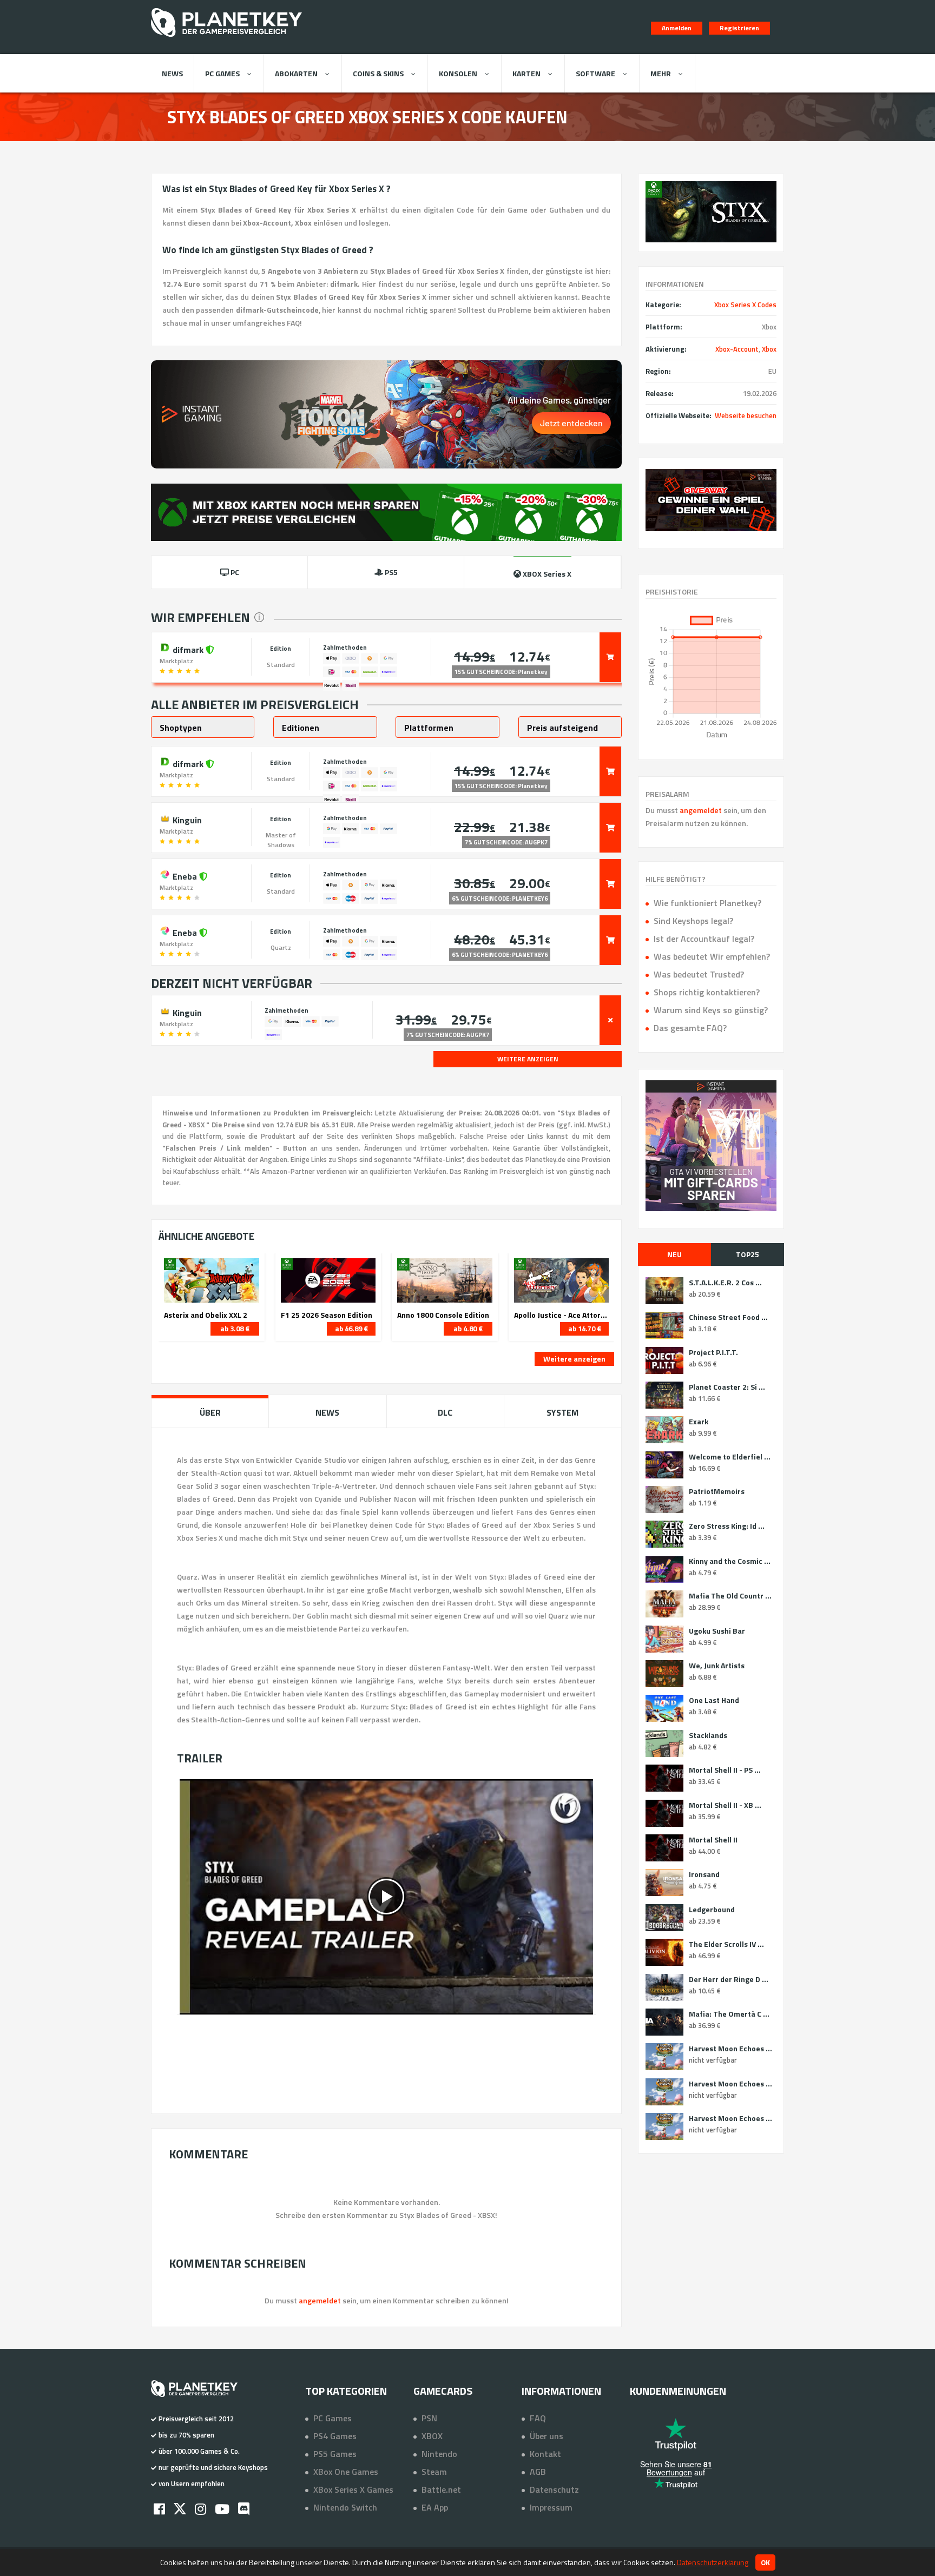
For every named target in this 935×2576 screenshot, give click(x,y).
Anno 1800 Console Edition (443, 1315)
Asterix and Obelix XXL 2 (206, 1315)
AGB (538, 2472)
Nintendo (439, 2454)
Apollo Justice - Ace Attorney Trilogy (562, 1315)
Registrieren (739, 28)
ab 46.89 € (351, 1329)
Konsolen (458, 73)
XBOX (432, 2436)
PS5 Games (335, 2454)
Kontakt (545, 2454)
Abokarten (296, 73)
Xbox (769, 349)
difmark (188, 649)
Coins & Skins (378, 73)
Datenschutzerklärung (713, 2562)
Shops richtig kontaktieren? (707, 992)
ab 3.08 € (235, 1329)
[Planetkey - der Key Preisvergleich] (226, 39)
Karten (526, 73)
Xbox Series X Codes (745, 305)
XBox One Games (346, 2472)
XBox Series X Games (353, 2489)
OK (765, 2562)
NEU (674, 1254)
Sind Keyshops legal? (693, 921)
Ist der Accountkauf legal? (704, 939)
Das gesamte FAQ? (690, 1028)
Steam (434, 2472)
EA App (435, 2507)
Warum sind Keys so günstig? (711, 1010)
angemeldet (701, 810)
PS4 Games (335, 2436)
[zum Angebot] (610, 657)
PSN (429, 2418)
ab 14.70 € (585, 1329)
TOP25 (748, 1254)
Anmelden (677, 28)
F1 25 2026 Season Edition (327, 1315)
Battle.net (441, 2489)
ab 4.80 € (468, 1329)
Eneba (185, 875)
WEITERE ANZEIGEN (528, 1059)
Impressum (551, 2507)
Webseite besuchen (746, 415)
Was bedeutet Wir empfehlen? (712, 956)
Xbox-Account (737, 349)
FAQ (538, 2418)
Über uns (546, 2436)
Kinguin (186, 819)
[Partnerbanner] (711, 500)
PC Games (222, 73)
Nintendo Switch (345, 2507)
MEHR (661, 73)
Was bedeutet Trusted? (699, 974)
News (172, 73)
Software (595, 73)
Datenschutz (554, 2489)
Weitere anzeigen (574, 1359)
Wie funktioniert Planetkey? (707, 903)
